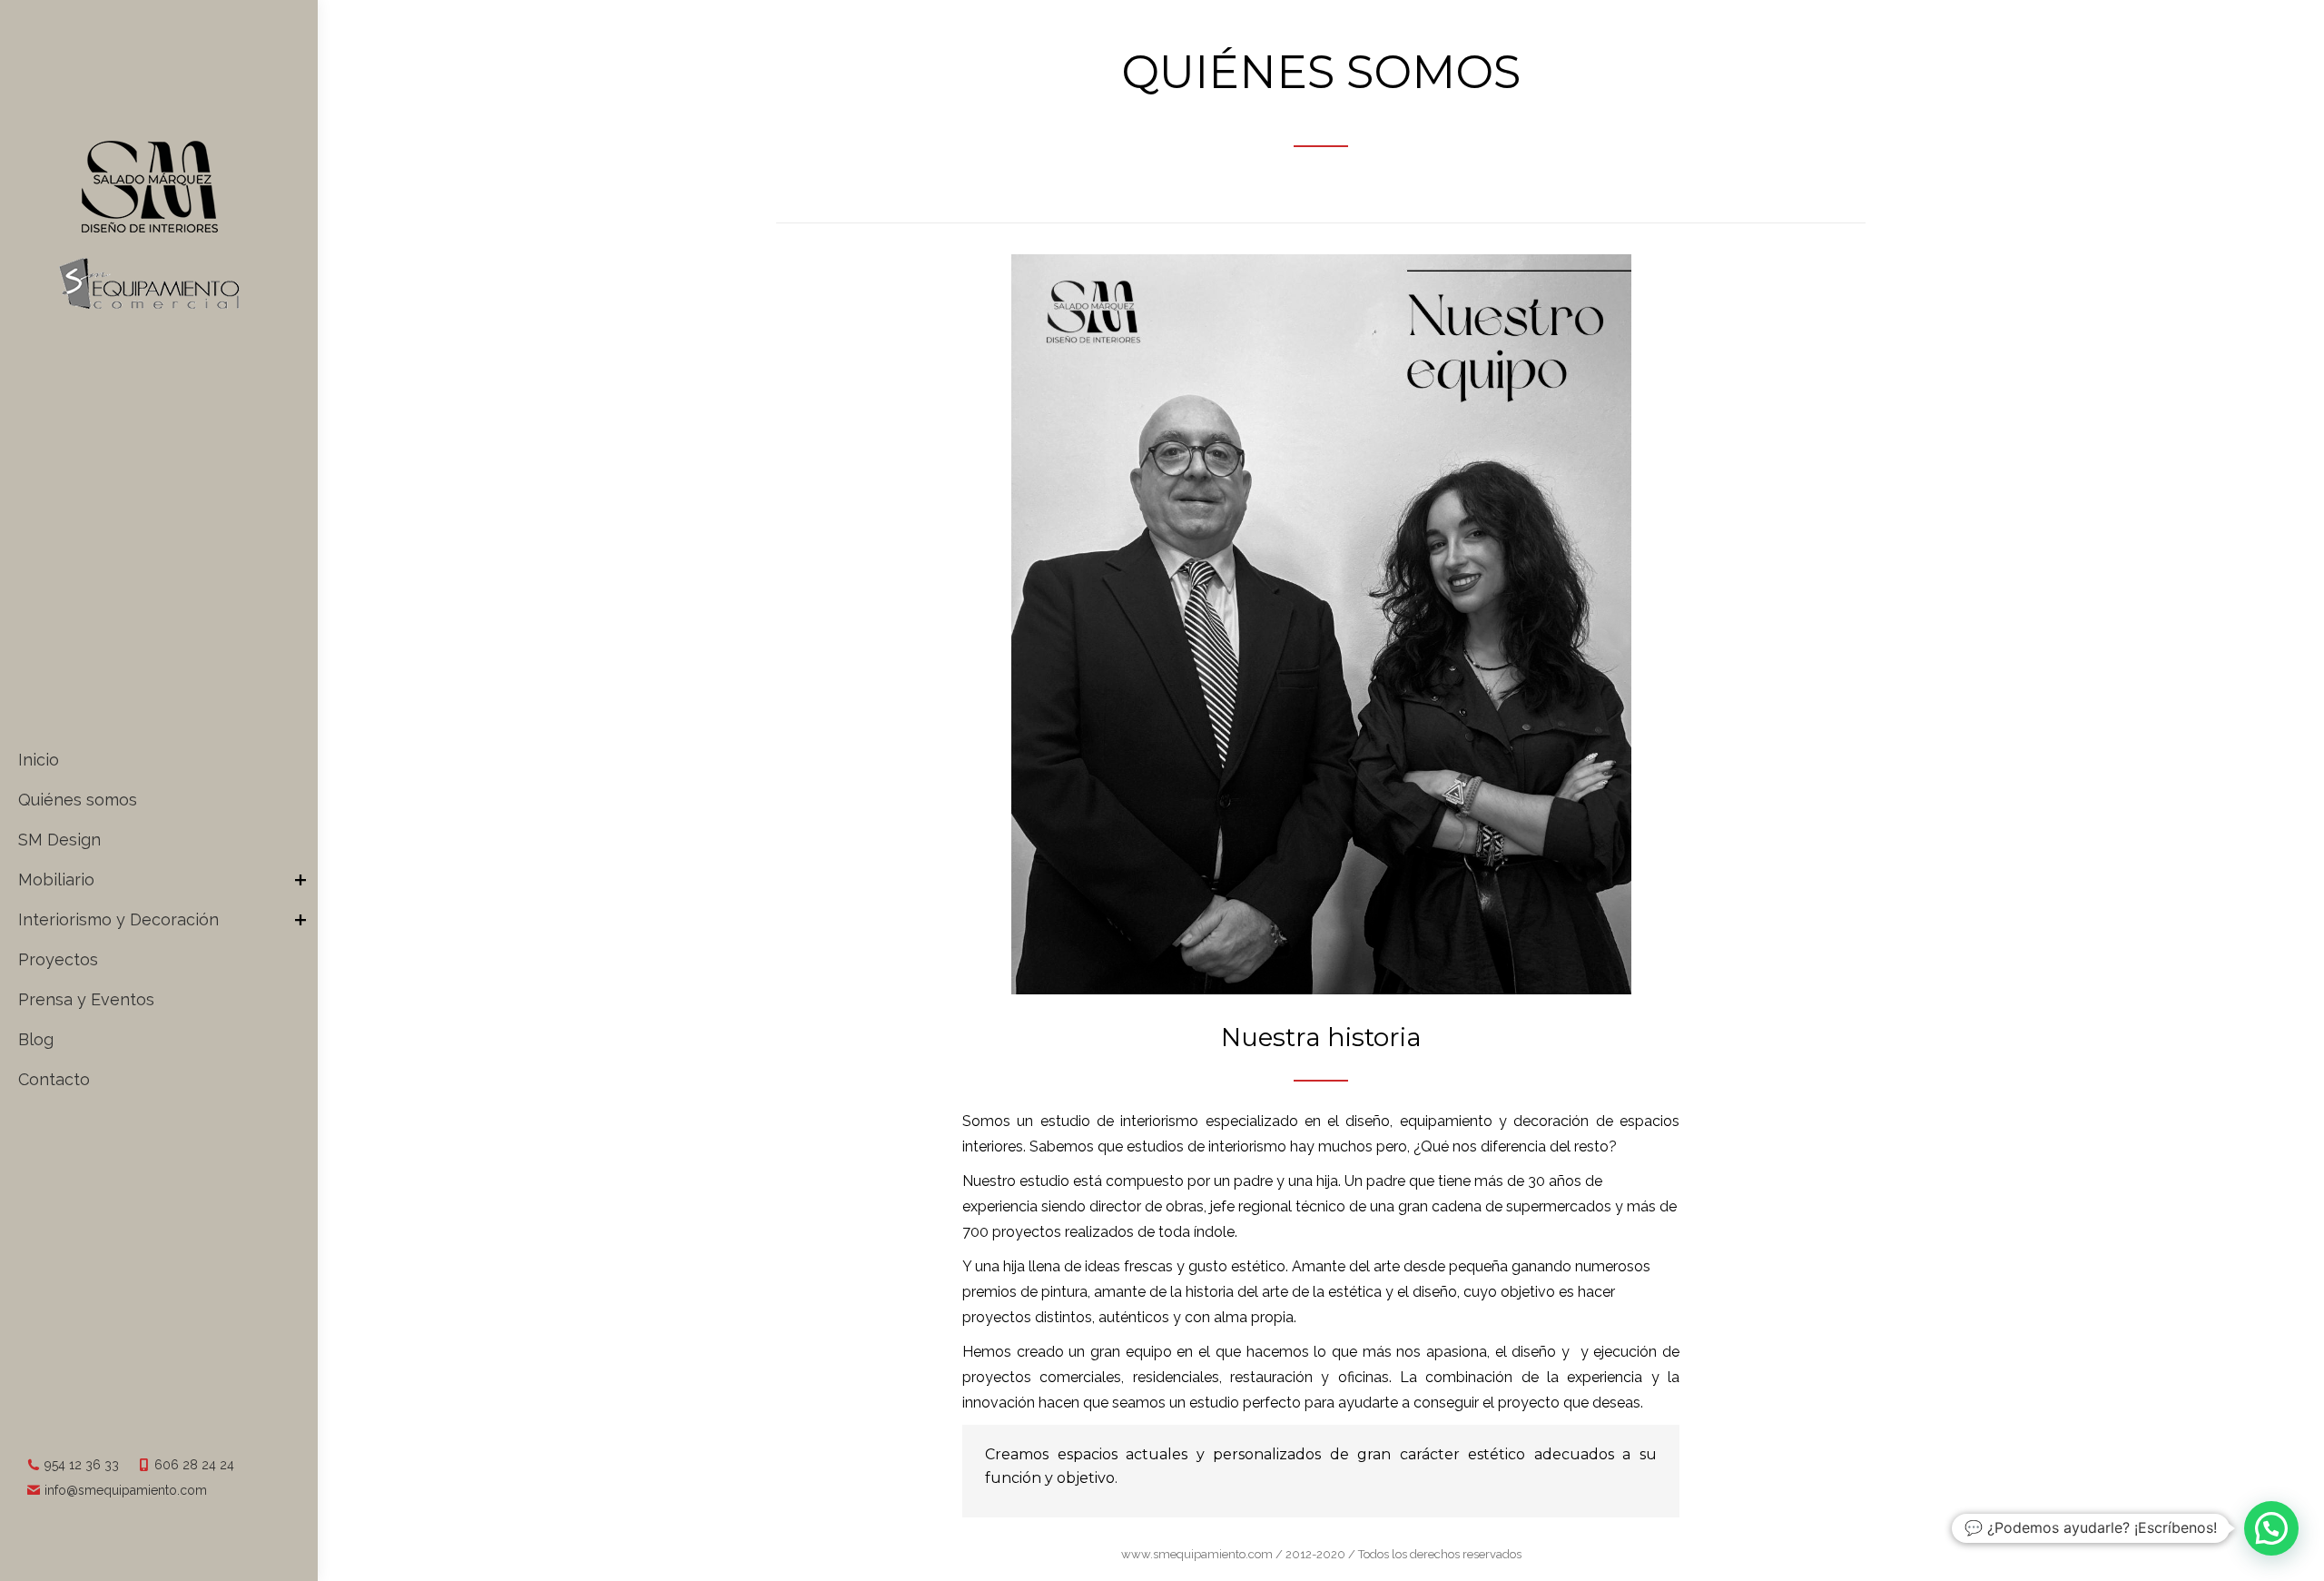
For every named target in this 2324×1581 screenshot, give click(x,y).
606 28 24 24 (194, 1465)
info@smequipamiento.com (126, 1490)
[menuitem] (166, 760)
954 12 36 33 (82, 1465)
